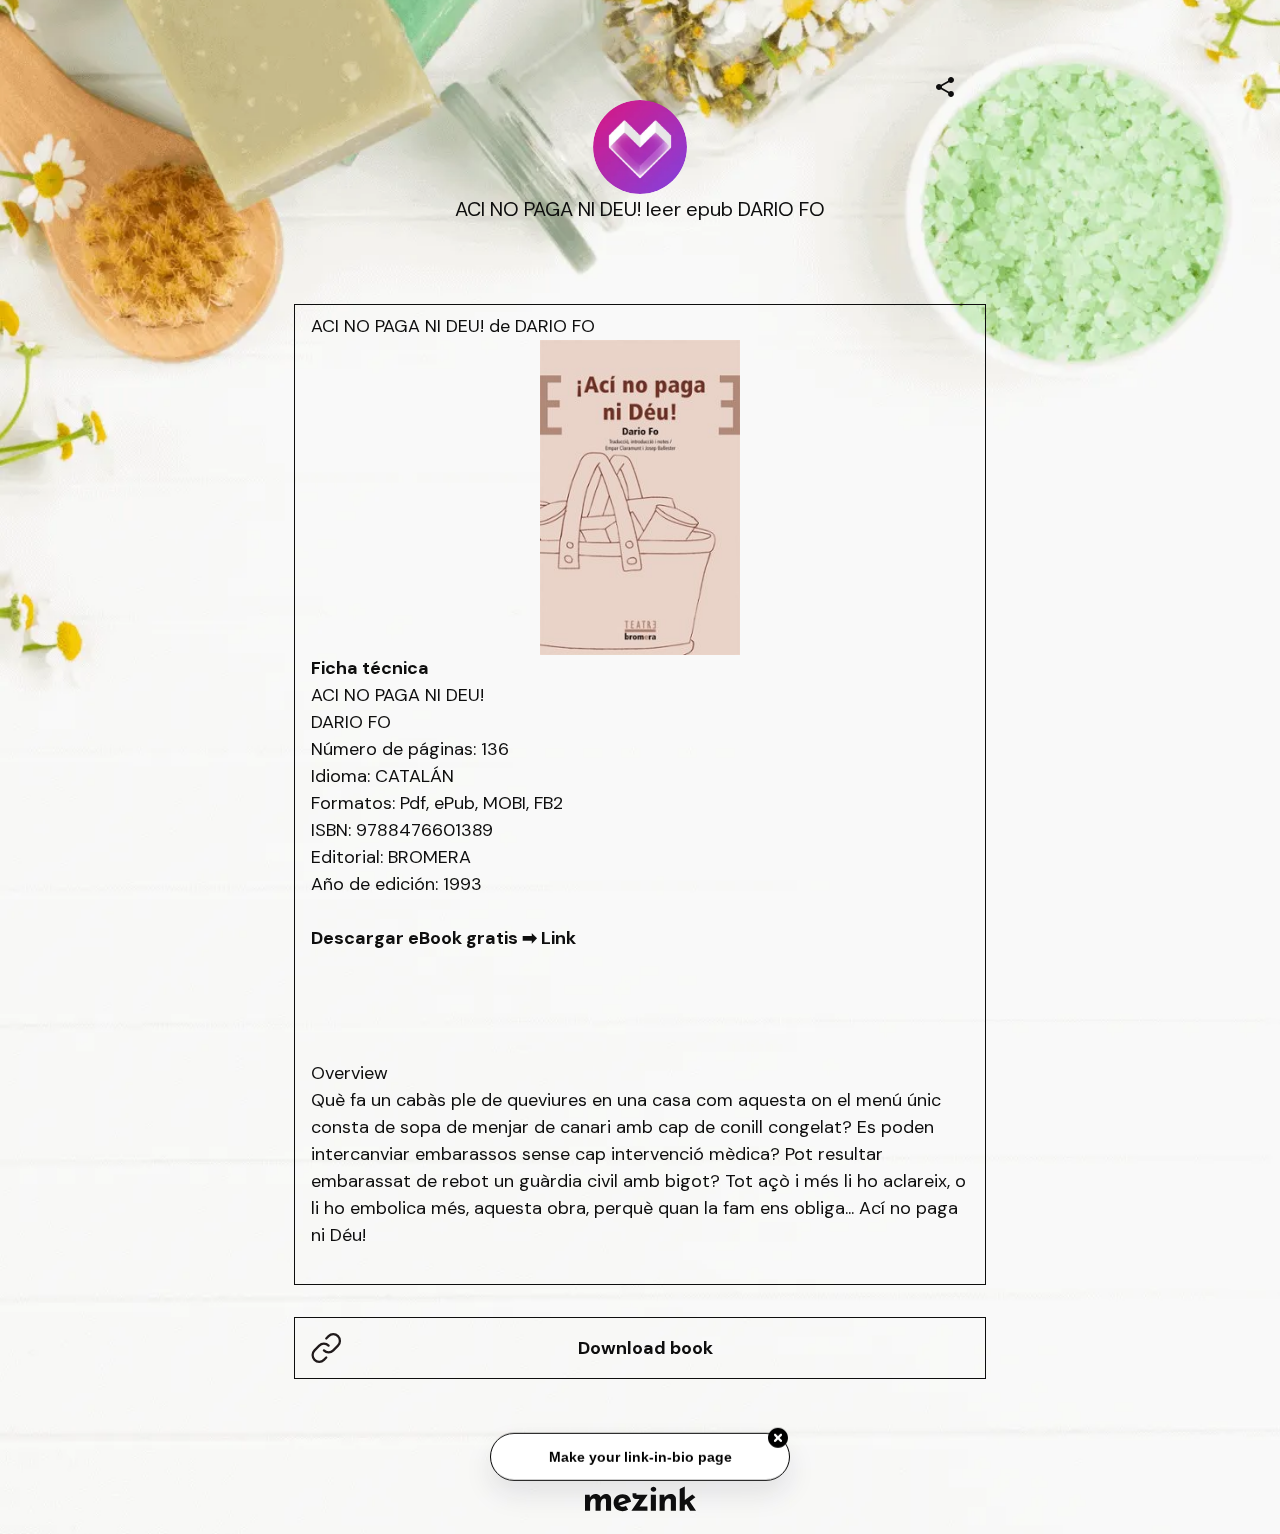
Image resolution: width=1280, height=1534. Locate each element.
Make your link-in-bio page (639, 1456)
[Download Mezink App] (640, 1498)
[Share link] (945, 84)
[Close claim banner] (778, 1438)
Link (558, 938)
